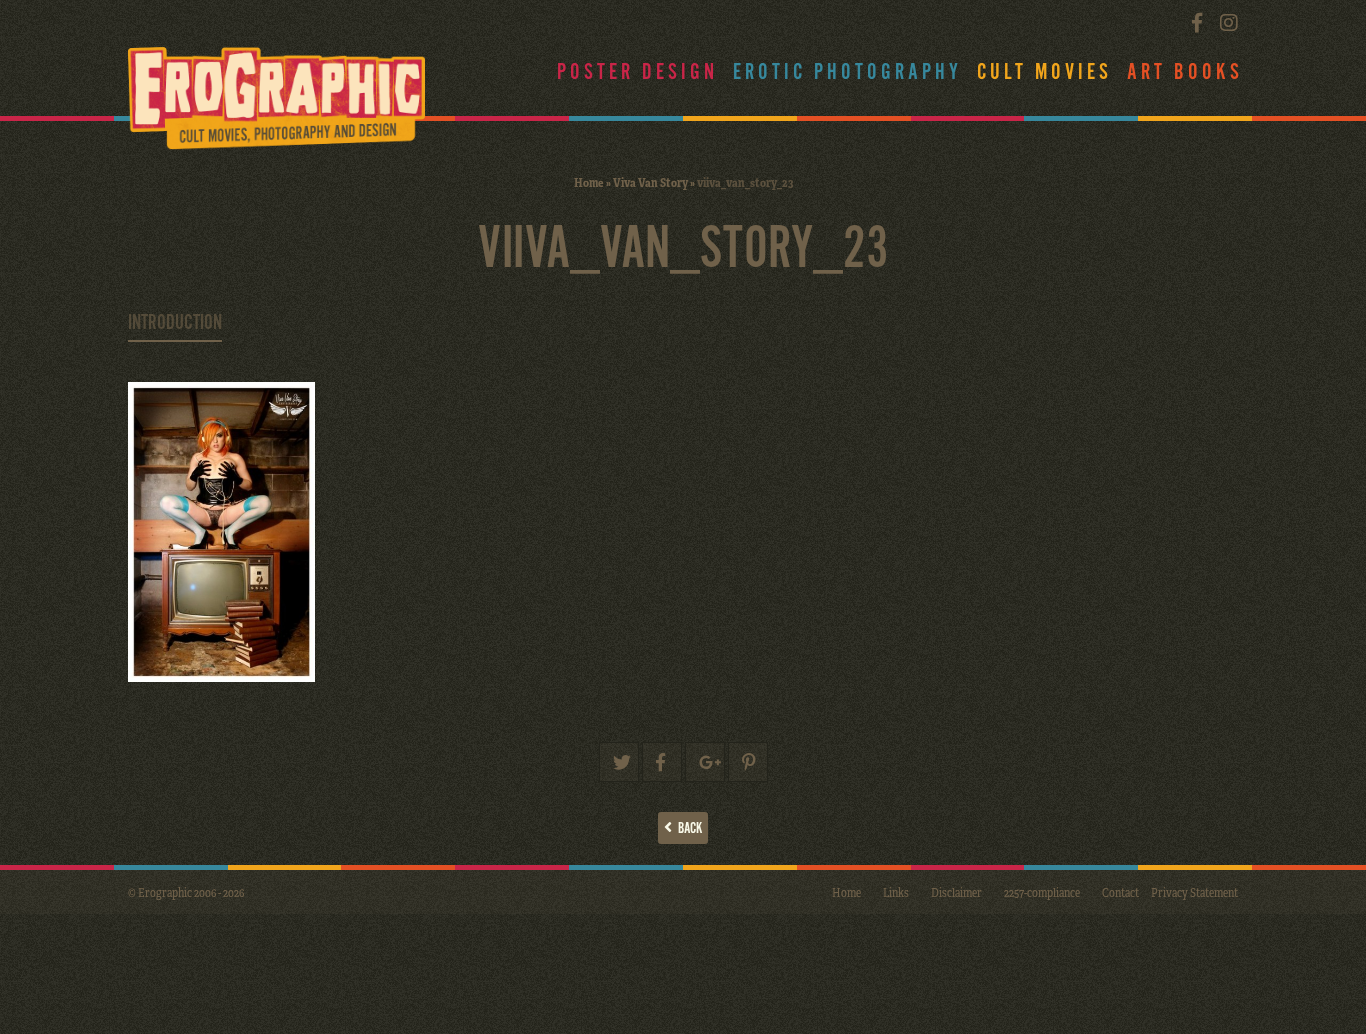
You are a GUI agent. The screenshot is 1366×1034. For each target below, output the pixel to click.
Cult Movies (1044, 72)
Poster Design (637, 72)
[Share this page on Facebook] (662, 762)
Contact (1120, 892)
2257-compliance (1042, 892)
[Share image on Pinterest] (748, 762)
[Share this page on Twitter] (619, 762)
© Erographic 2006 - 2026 (186, 892)
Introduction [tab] (175, 323)
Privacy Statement (1194, 892)
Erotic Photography (847, 72)
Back (687, 828)
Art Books (1185, 72)
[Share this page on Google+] (705, 762)
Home (589, 182)
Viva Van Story (650, 182)
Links (896, 892)
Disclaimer (956, 892)
